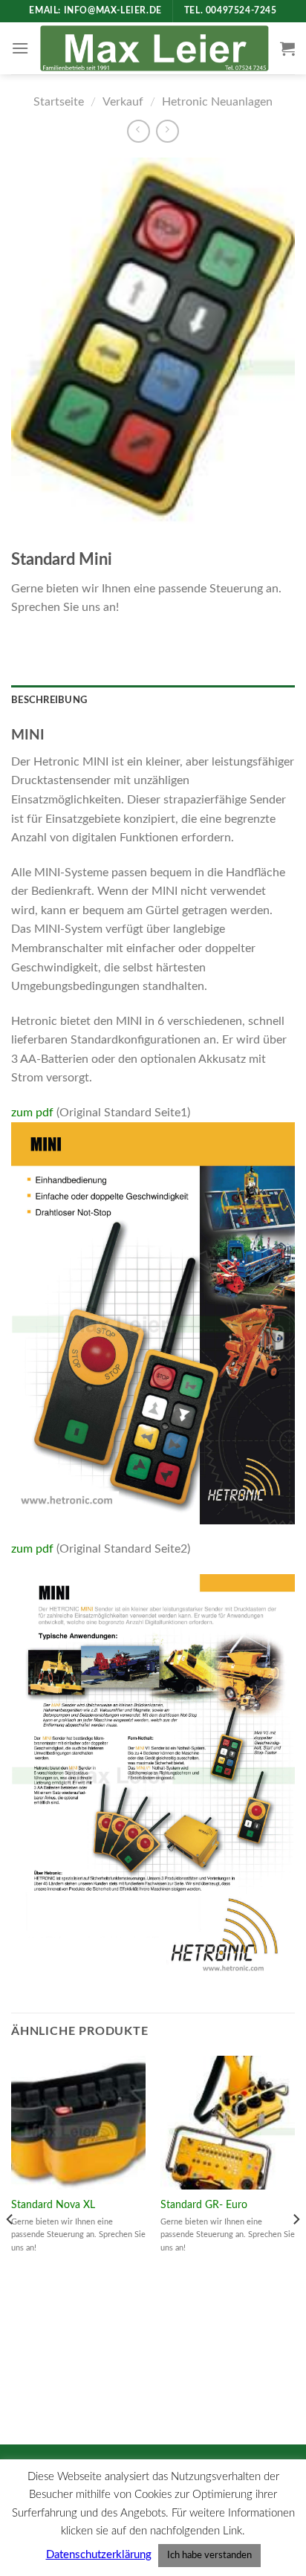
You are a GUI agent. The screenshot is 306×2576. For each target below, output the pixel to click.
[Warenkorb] (287, 48)
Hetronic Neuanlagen (217, 102)
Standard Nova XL (53, 2205)
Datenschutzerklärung (99, 2555)
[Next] (296, 2249)
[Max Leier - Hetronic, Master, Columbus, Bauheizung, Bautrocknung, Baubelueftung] (154, 49)
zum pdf (32, 1113)
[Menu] (20, 48)
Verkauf (123, 102)
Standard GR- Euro (204, 2205)
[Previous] (10, 2249)
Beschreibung (49, 700)
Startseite (59, 102)
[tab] (153, 700)
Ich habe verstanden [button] (209, 2556)
